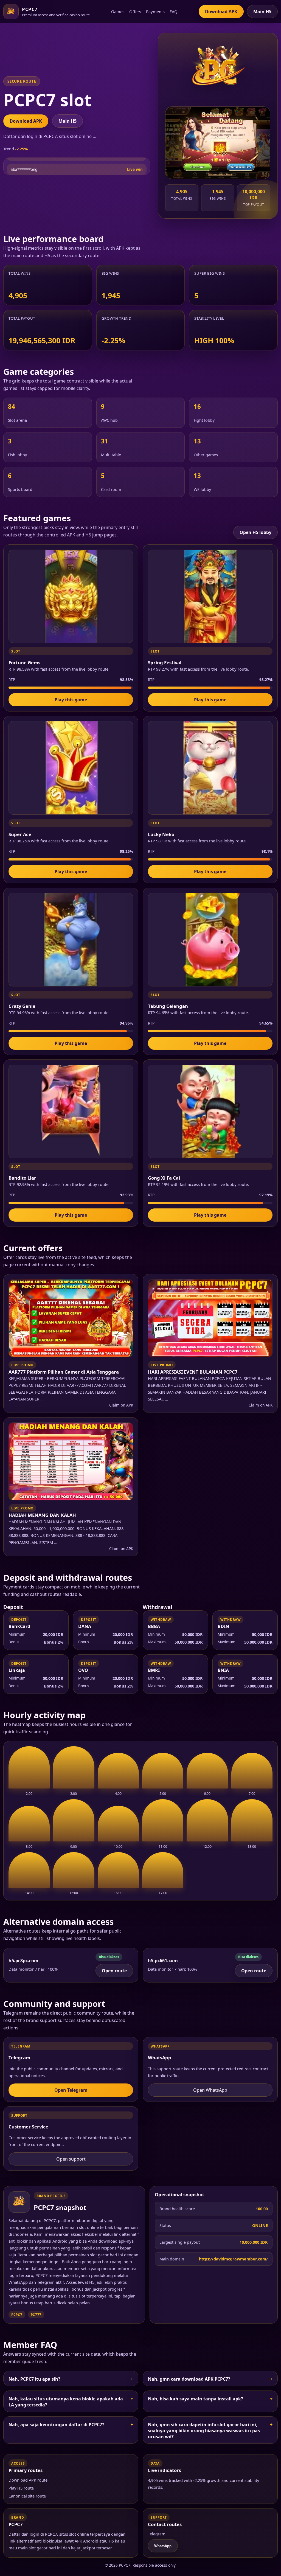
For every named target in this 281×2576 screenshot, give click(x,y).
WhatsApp (163, 2546)
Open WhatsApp (210, 2090)
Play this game (71, 700)
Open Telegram (71, 2090)
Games (118, 12)
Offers (135, 12)
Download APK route (28, 2480)
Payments (155, 12)
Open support (71, 2159)
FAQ (174, 12)
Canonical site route (27, 2496)
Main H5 (262, 12)
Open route (114, 1971)
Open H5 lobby (255, 532)
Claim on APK (121, 1405)
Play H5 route (21, 2488)
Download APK (221, 12)
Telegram (157, 2534)
